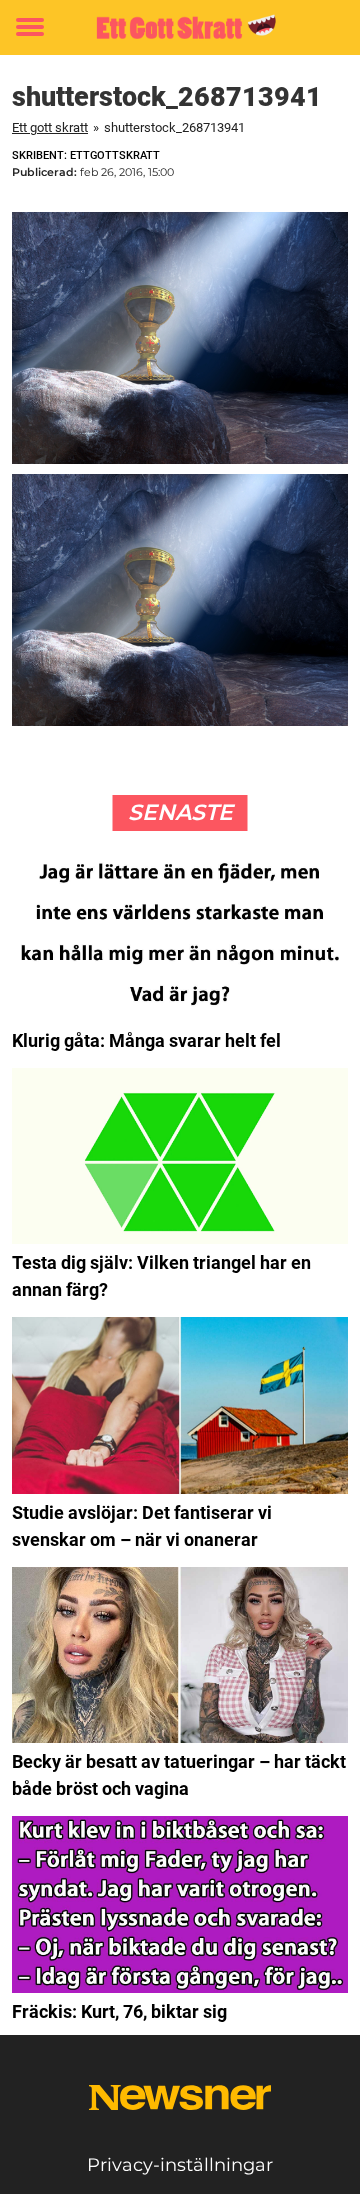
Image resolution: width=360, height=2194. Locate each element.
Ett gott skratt (50, 127)
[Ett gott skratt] (180, 27)
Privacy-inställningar (180, 2165)
